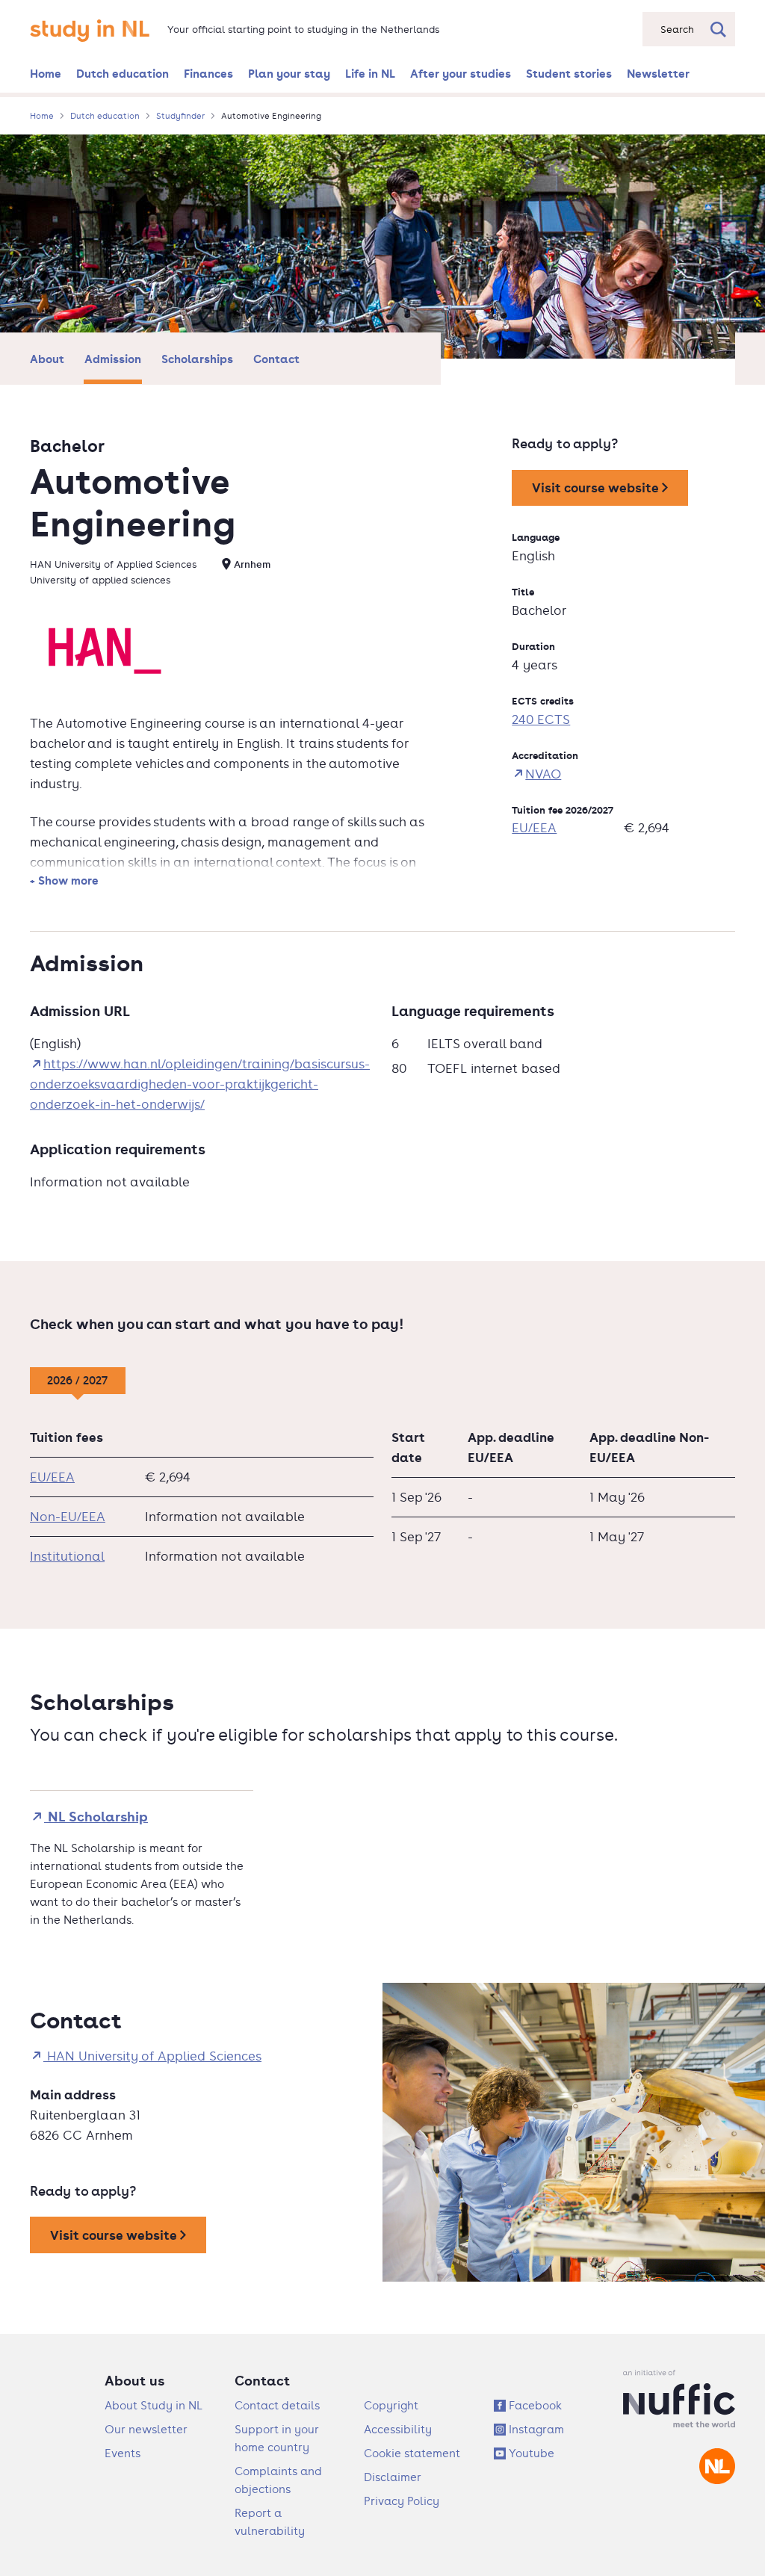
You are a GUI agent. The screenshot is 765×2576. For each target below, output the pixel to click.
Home (46, 73)
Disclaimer (393, 2477)
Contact (276, 359)
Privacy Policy (402, 2501)
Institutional (67, 1556)
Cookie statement (412, 2453)
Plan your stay (289, 73)
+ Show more (64, 880)
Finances (208, 73)
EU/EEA (534, 828)
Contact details (277, 2405)
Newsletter (658, 73)
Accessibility (398, 2429)
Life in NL (370, 73)
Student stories (569, 73)
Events (123, 2453)
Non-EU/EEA (68, 1517)
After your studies (461, 73)
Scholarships (197, 359)
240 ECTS (541, 719)
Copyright (391, 2405)
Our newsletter (146, 2429)
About (47, 359)
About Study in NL (154, 2405)
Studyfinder (180, 116)
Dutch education (123, 73)
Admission (113, 359)
